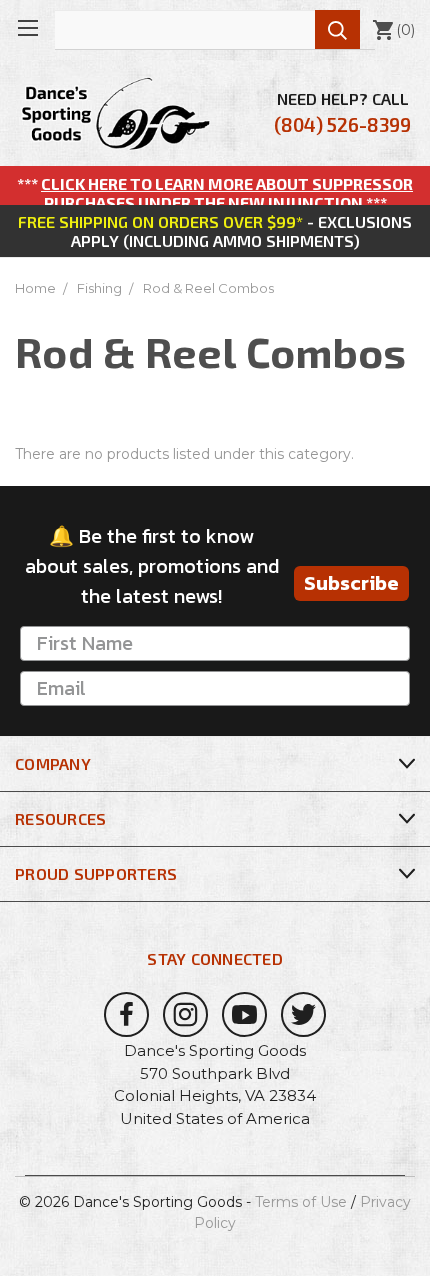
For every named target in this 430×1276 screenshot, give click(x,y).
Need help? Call (342, 112)
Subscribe (351, 583)
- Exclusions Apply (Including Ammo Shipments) (215, 231)
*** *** (215, 193)
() (393, 30)
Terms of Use (301, 1202)
